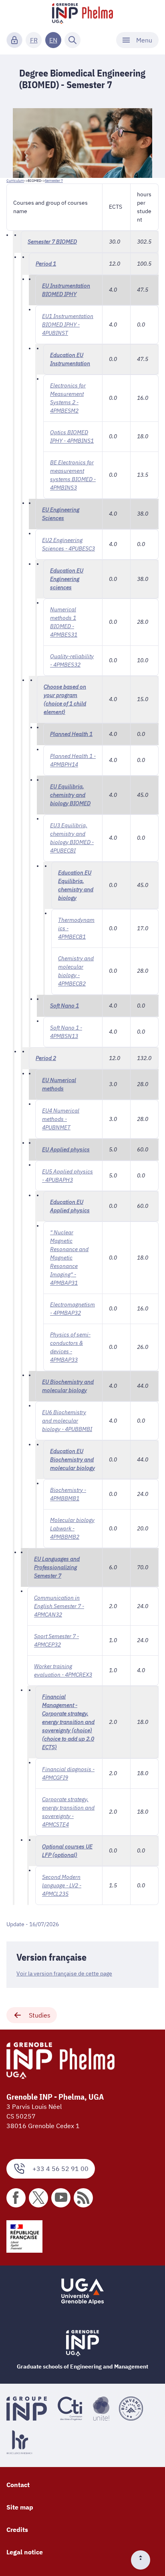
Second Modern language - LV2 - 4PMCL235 (62, 1885)
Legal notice (25, 2552)
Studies (40, 2015)
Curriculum (15, 180)
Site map (20, 2507)
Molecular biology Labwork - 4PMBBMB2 (72, 1528)
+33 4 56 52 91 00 (60, 2169)
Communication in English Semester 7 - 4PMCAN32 (59, 1606)
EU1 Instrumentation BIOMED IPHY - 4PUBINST (68, 325)
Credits (17, 2530)
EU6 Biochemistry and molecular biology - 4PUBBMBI (67, 1421)
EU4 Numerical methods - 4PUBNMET (61, 1119)
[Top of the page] (144, 2560)
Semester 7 (54, 180)
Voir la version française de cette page (64, 1973)
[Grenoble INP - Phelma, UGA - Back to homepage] (82, 14)
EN (53, 40)
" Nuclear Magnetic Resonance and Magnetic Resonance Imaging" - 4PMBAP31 (69, 1258)
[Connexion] (14, 40)
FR (34, 40)
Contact (18, 2485)
